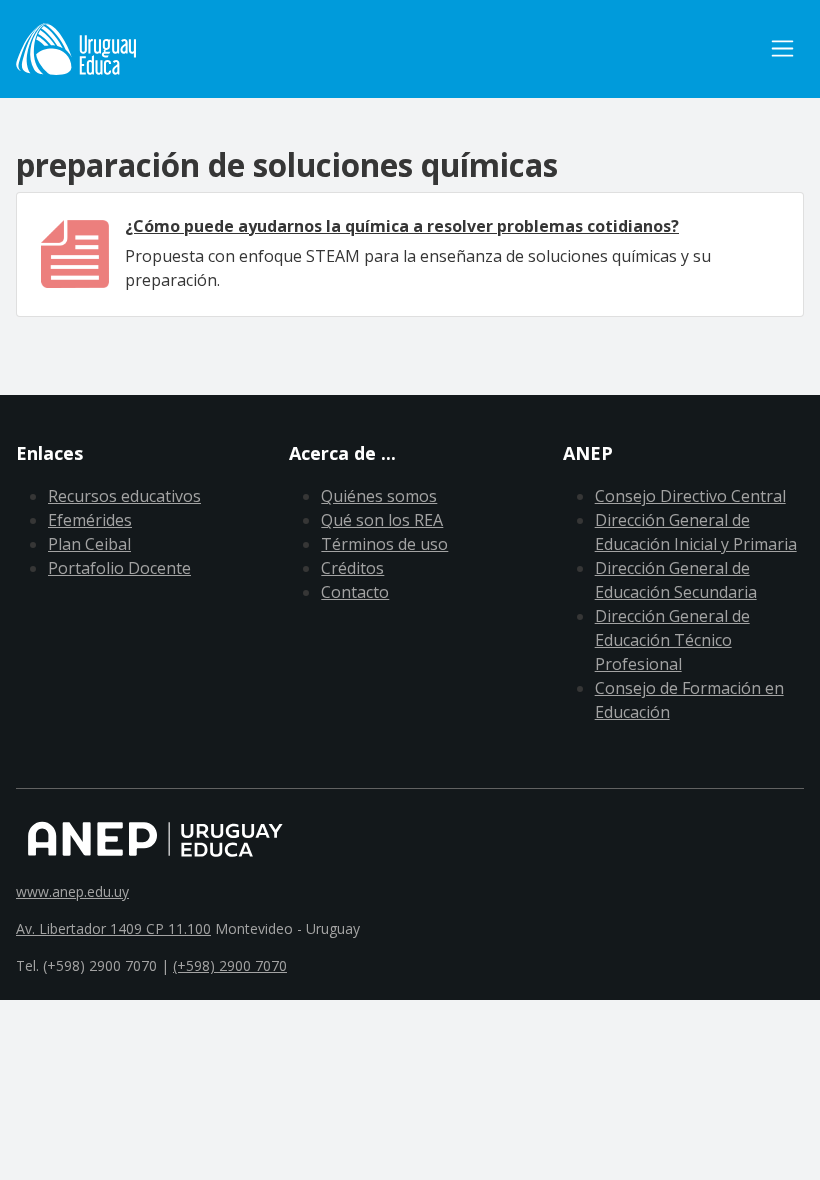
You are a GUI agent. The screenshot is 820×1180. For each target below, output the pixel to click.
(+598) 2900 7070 (230, 965)
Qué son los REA (382, 520)
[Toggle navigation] (782, 48)
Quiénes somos (379, 496)
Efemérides (90, 520)
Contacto (355, 592)
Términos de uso (384, 544)
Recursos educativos (124, 496)
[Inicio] (76, 49)
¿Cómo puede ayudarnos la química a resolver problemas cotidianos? (402, 226)
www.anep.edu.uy (72, 891)
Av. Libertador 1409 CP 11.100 (113, 928)
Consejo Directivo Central (690, 496)
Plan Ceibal (89, 544)
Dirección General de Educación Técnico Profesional (672, 640)
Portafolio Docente (119, 568)
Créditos (352, 568)
